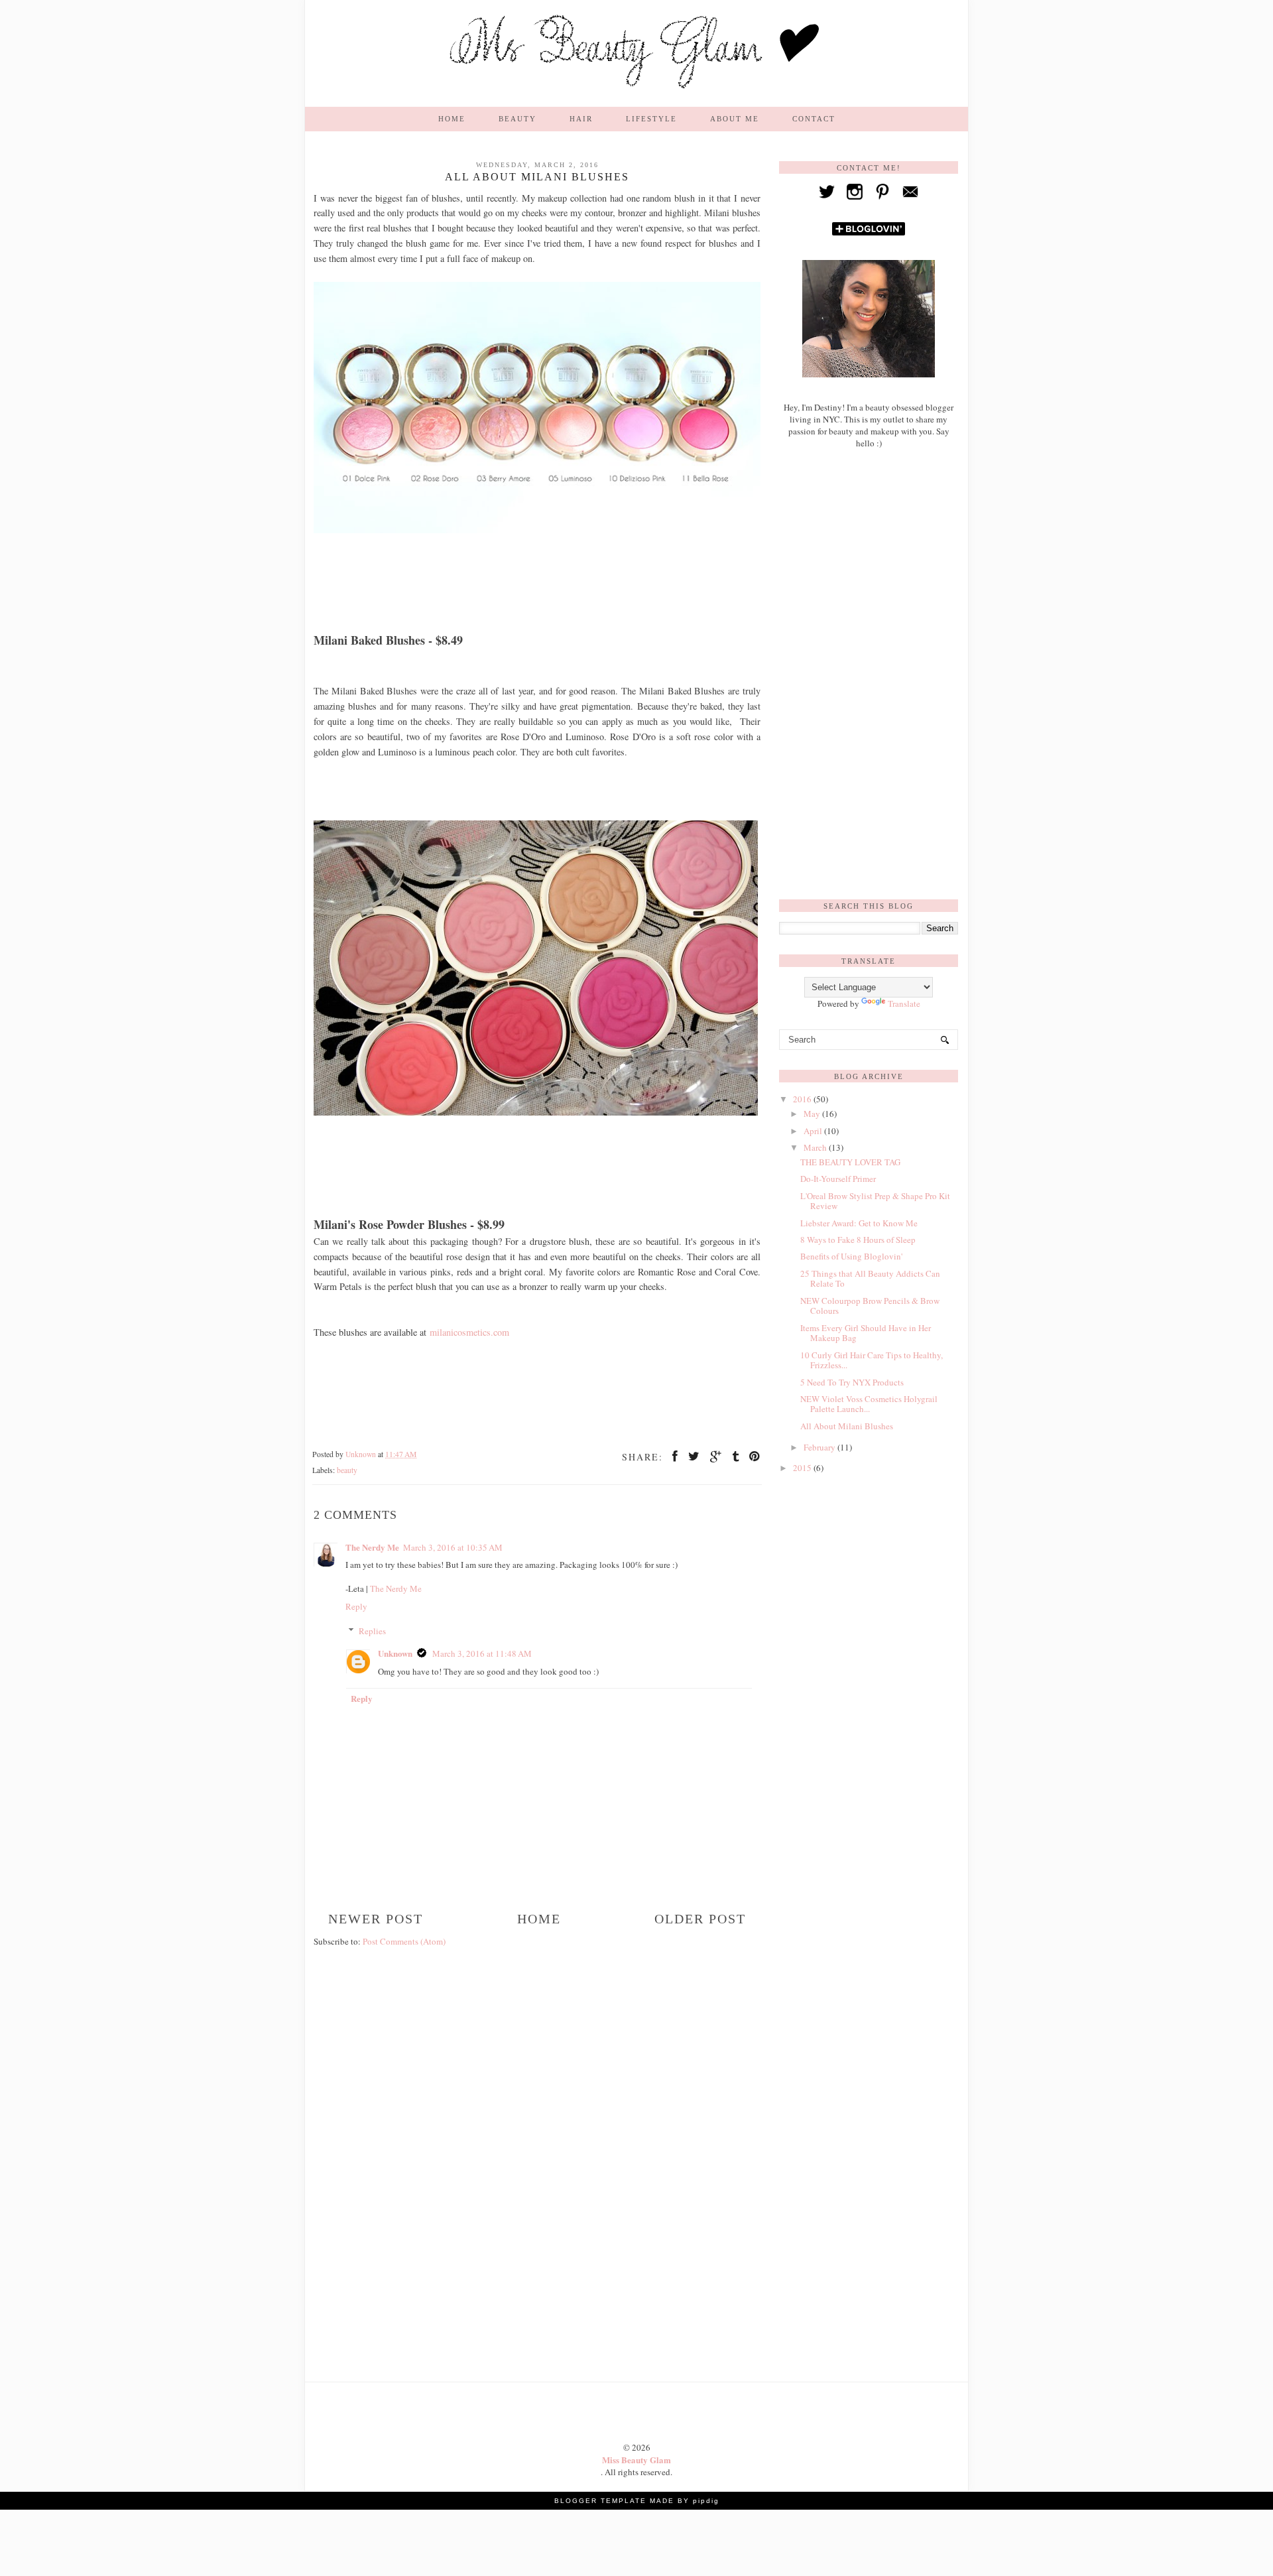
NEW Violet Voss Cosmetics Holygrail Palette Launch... (869, 1404)
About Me (735, 119)
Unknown (395, 1653)
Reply (356, 1606)
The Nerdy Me (372, 1547)
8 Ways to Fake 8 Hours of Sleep (858, 1240)
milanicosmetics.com (469, 1332)
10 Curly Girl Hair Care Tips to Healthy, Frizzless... (872, 1360)
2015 (803, 1468)
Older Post (700, 1919)
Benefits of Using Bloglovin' (851, 1256)
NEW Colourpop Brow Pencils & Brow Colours (870, 1306)
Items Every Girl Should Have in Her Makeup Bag (866, 1333)
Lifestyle (651, 119)
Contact (814, 119)
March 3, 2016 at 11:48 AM (482, 1653)
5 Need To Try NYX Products (852, 1382)
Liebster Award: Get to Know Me (859, 1223)
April (814, 1131)
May (813, 1114)
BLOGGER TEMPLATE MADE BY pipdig (637, 2501)
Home (452, 119)
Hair (581, 119)
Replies (372, 1631)
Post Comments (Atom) (404, 1941)
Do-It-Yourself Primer (838, 1179)
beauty (347, 1470)
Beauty (517, 119)
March (816, 1147)
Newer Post (376, 1919)
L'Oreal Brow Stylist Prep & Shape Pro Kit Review (875, 1201)
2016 (803, 1099)
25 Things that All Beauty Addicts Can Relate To (870, 1279)
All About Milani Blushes (847, 1426)
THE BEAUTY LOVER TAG (850, 1162)
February (820, 1447)
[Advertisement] (537, 2040)
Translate (904, 1003)
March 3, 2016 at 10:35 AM (453, 1547)
